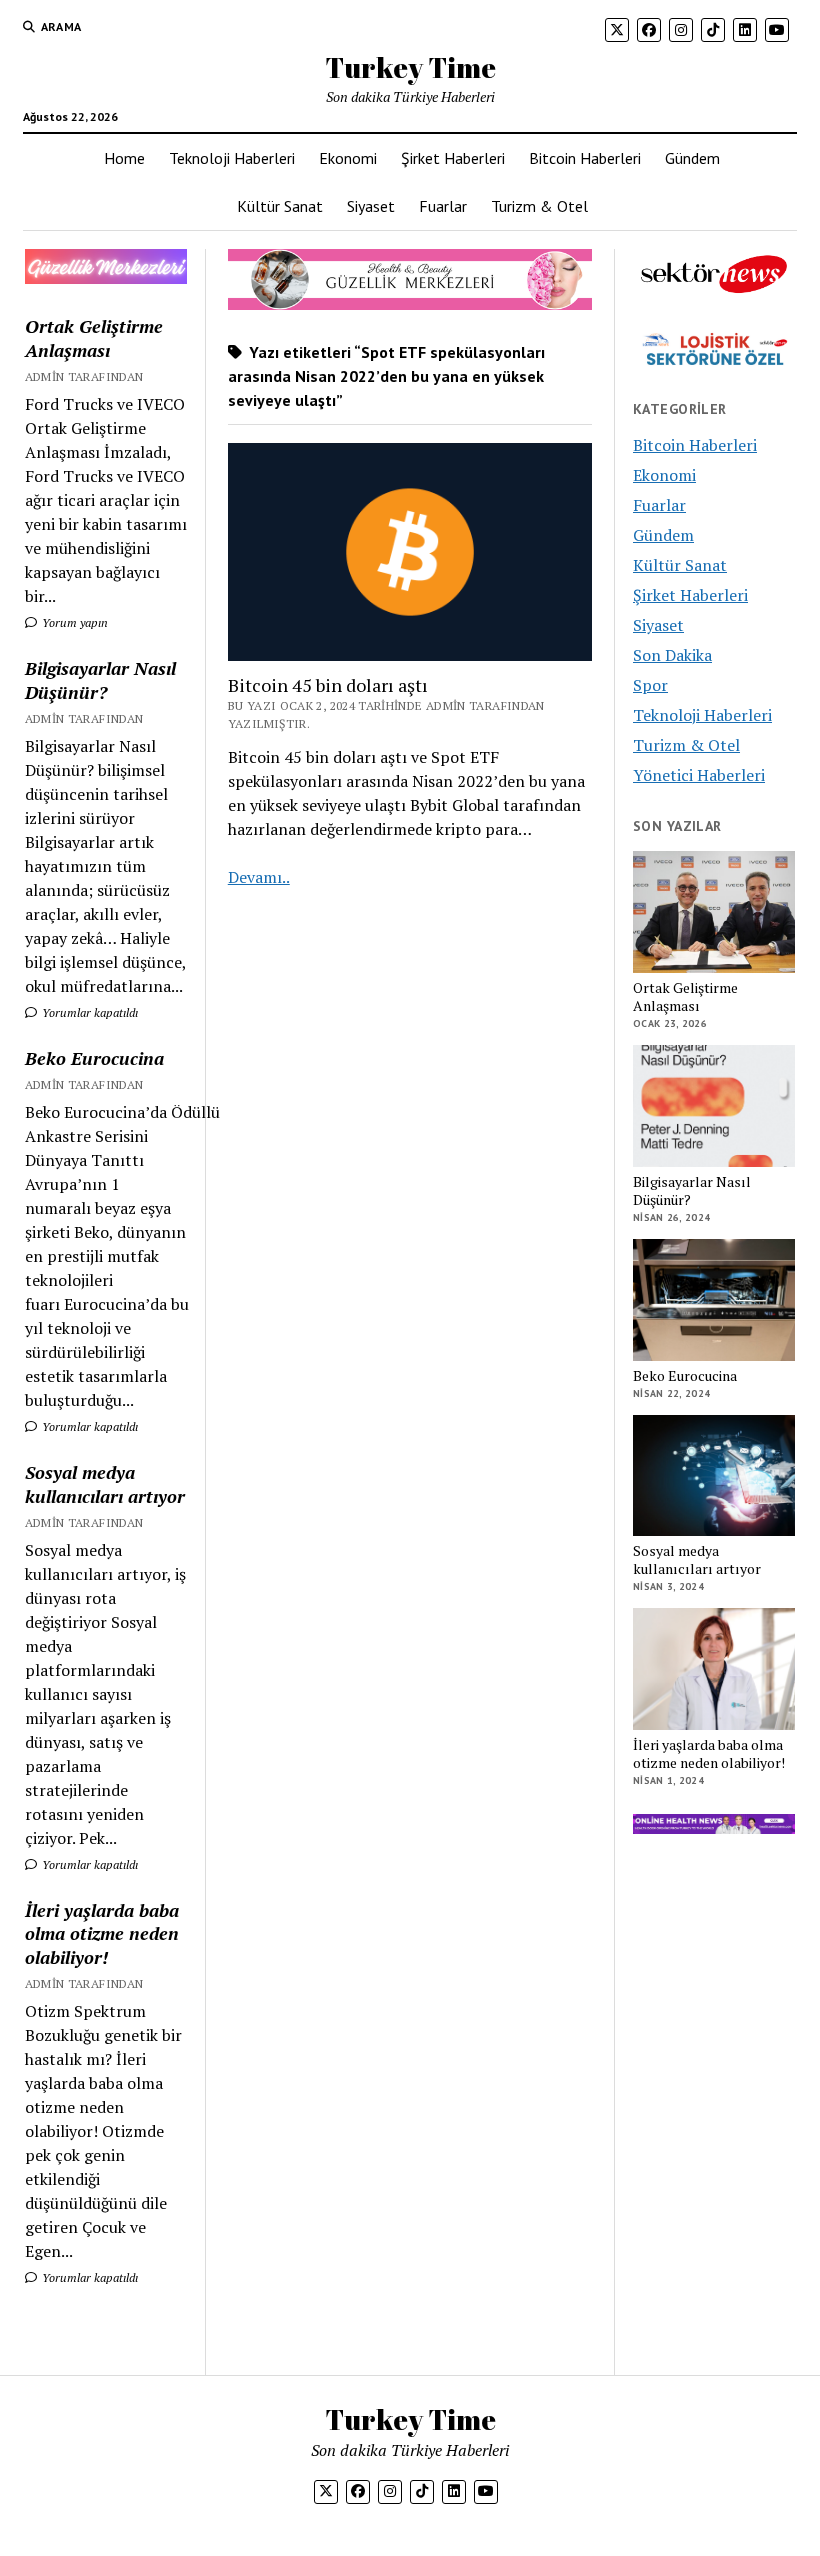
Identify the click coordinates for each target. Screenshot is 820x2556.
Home (124, 158)
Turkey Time (410, 67)
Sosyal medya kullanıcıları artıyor (105, 1484)
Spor (650, 685)
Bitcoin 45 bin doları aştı (328, 685)
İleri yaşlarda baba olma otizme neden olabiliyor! (102, 1934)
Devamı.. (259, 877)
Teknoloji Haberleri (232, 158)
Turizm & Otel (539, 206)
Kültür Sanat (280, 206)
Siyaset (371, 206)
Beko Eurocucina (94, 1058)
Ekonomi (348, 158)
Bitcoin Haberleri (585, 158)
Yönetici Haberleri (699, 775)
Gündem (692, 158)
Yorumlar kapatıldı (88, 1012)
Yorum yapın (73, 622)
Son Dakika (672, 655)
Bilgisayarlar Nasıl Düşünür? (100, 680)
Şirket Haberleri (453, 158)
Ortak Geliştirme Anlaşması (94, 338)
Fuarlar (443, 206)
